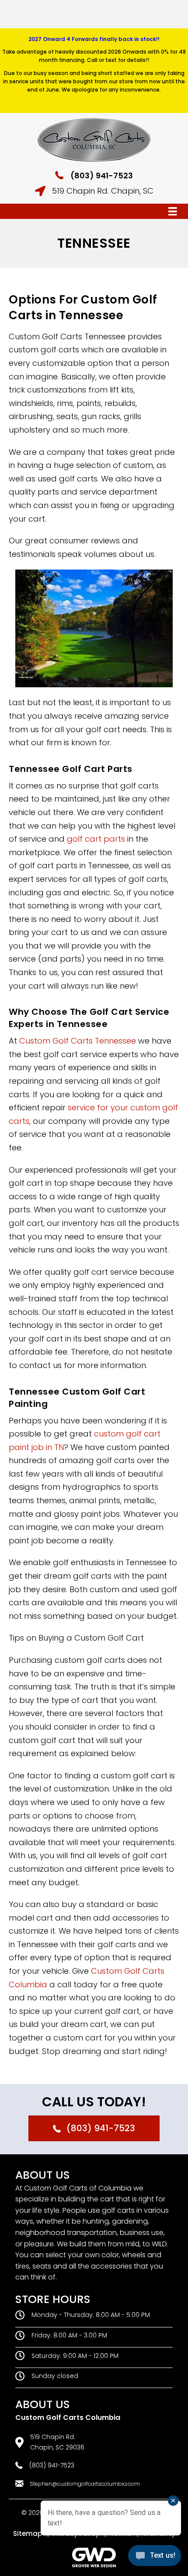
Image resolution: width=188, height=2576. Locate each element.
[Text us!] (155, 2558)
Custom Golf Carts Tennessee (79, 1041)
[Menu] (173, 212)
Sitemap (28, 2533)
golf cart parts (96, 839)
